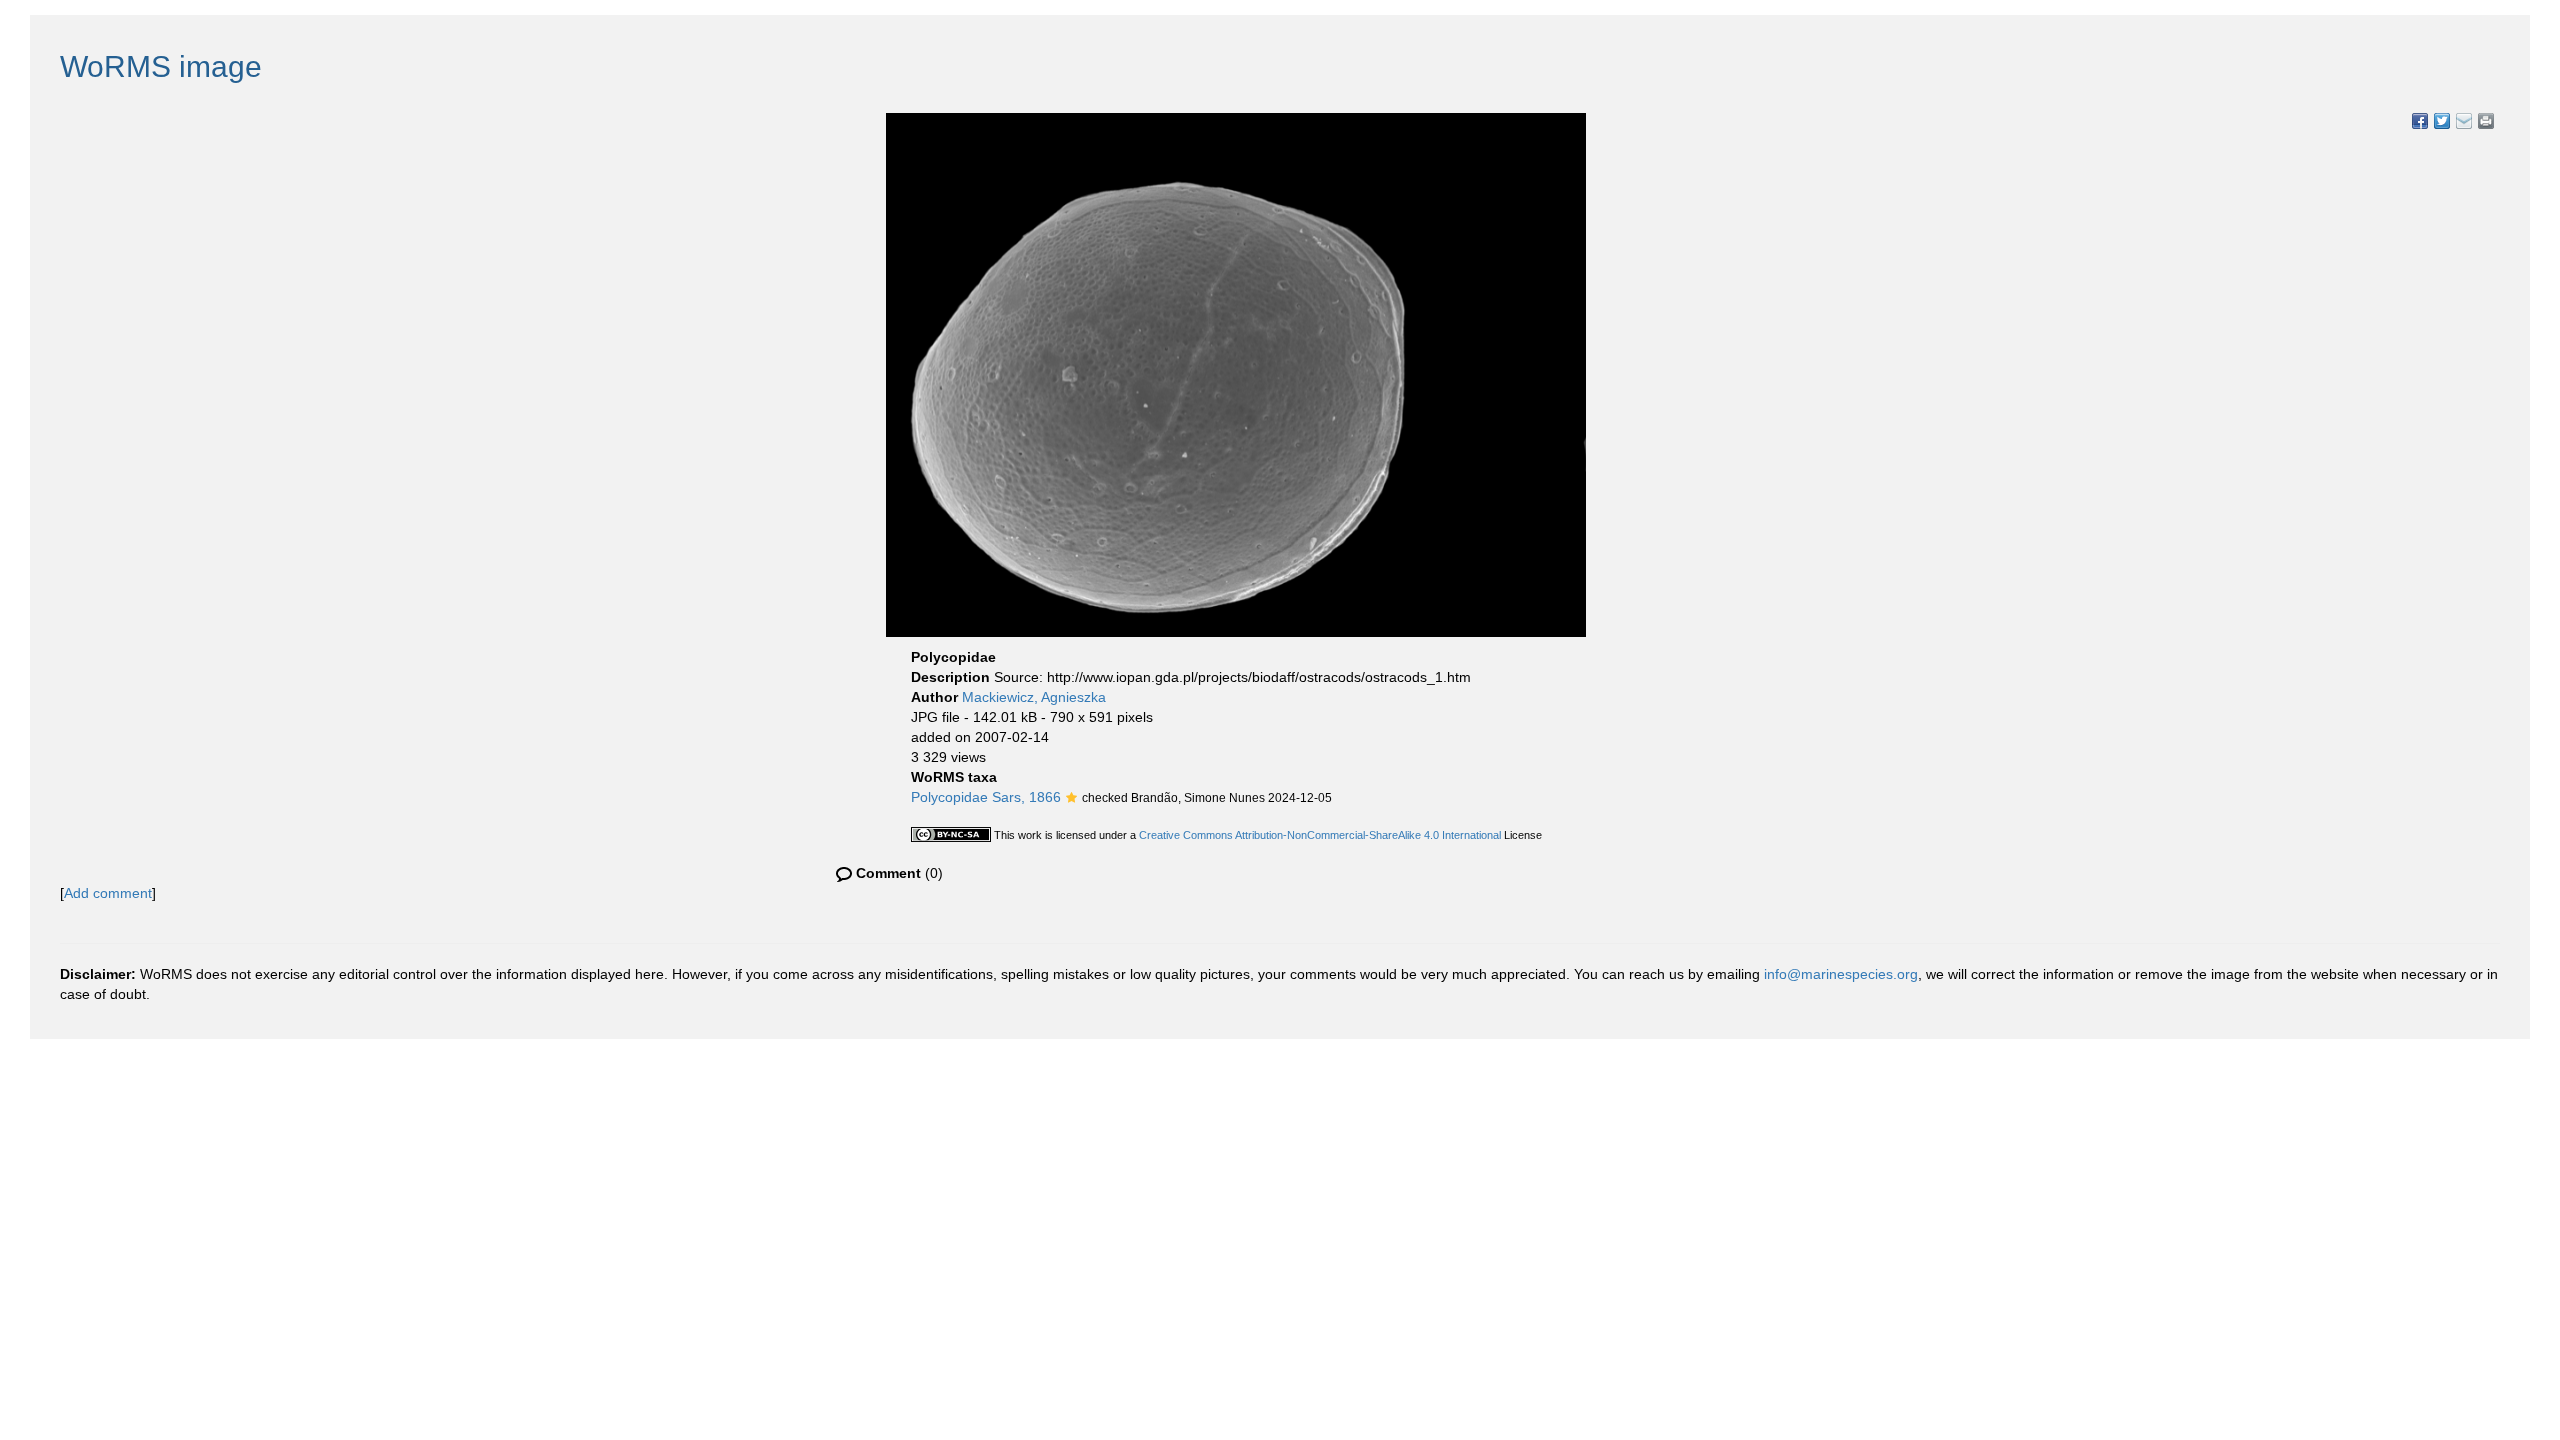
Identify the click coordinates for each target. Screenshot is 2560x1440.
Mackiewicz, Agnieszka (1034, 697)
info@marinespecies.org (1841, 974)
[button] (1071, 799)
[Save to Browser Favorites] (2464, 121)
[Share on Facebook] (2420, 121)
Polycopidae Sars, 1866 (986, 797)
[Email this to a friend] (2486, 121)
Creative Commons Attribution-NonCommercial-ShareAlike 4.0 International (1320, 835)
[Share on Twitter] (2442, 121)
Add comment (108, 893)
